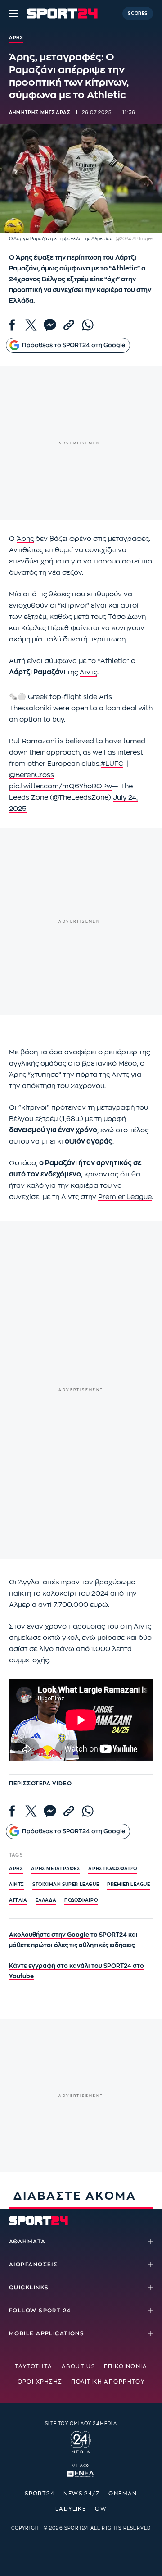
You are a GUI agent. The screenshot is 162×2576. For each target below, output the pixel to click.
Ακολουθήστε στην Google (50, 1935)
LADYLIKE (71, 2509)
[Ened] (81, 2473)
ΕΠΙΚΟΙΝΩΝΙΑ (126, 2366)
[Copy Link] (69, 325)
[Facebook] (12, 325)
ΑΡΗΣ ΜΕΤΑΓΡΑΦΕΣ (56, 1869)
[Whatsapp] (88, 325)
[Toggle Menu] (13, 14)
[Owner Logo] (81, 2441)
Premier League (125, 1197)
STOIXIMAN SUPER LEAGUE (66, 1885)
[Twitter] (31, 325)
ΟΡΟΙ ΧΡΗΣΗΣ (40, 2382)
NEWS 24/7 (81, 2494)
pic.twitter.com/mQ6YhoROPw (61, 786)
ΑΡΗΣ (16, 1869)
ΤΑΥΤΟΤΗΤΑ (34, 2366)
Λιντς (88, 672)
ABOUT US (79, 2366)
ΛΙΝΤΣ (17, 1885)
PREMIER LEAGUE (128, 1885)
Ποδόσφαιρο (81, 1900)
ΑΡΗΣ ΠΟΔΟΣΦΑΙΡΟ (112, 1869)
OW (101, 2509)
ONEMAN (123, 2494)
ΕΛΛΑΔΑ (46, 1900)
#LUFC (112, 764)
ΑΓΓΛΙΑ (18, 1900)
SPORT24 (40, 2494)
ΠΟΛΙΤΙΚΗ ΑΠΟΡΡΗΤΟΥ (108, 2382)
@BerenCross (31, 775)
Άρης (25, 539)
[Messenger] (50, 325)
